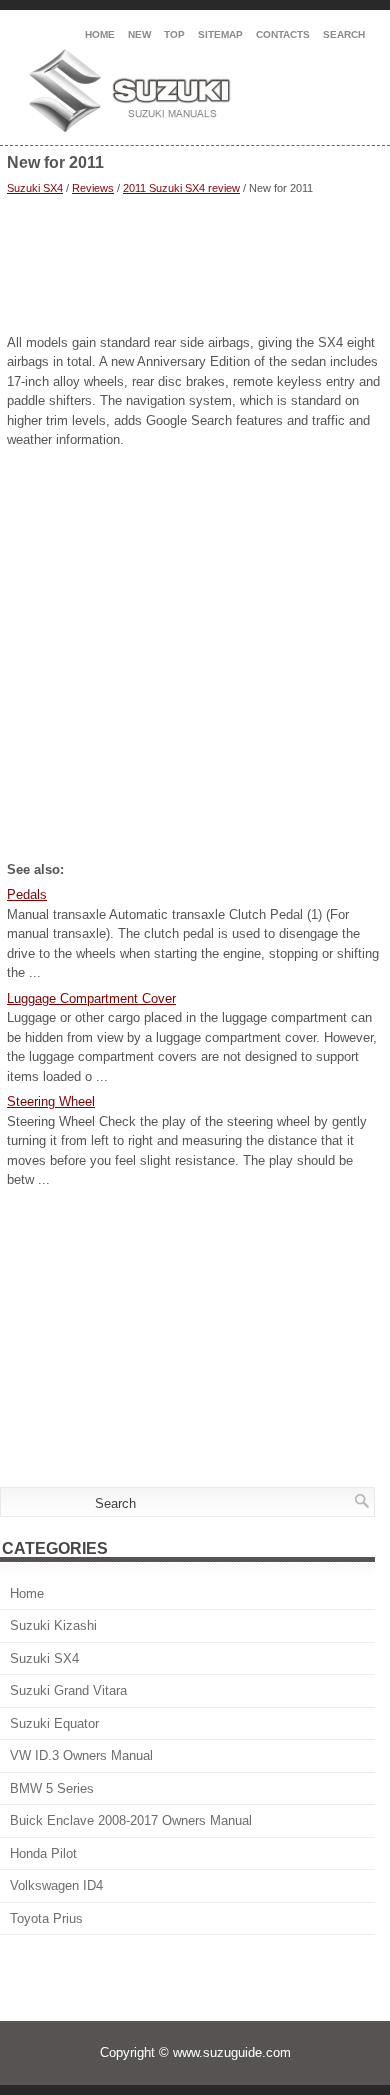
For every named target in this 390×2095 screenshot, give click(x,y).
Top (174, 34)
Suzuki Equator (54, 1723)
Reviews (93, 188)
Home (100, 34)
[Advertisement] (195, 267)
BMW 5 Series (52, 1788)
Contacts (283, 34)
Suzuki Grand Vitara (68, 1690)
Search (344, 34)
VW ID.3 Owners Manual (81, 1755)
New (139, 34)
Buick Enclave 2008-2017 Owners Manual (131, 1820)
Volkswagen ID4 (56, 1885)
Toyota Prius (46, 1918)
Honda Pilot (43, 1853)
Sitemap (220, 34)
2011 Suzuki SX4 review (181, 188)
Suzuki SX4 (35, 188)
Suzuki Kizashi (53, 1625)
